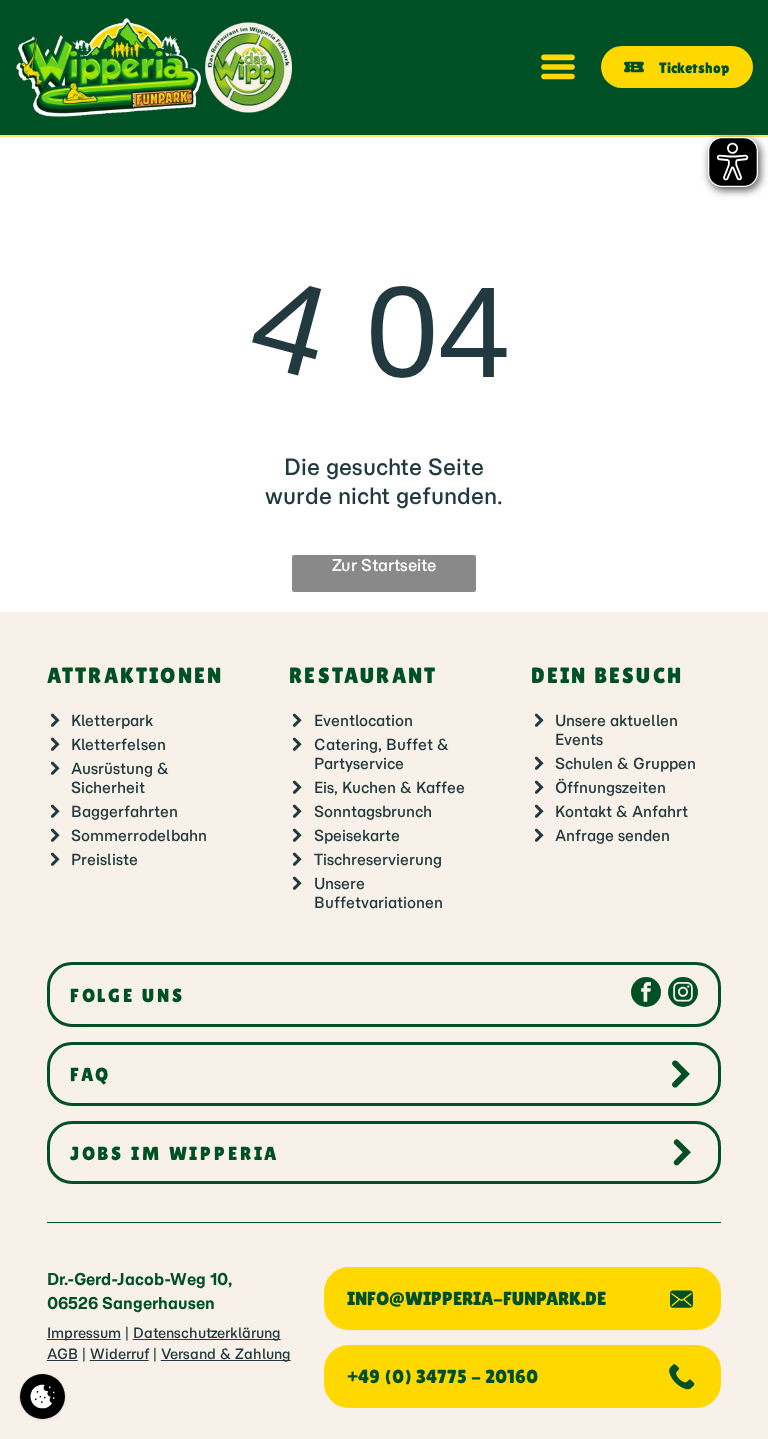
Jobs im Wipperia (175, 1153)
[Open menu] (558, 67)
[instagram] (683, 994)
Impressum (84, 1333)
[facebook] (646, 994)
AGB (62, 1354)
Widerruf (119, 1354)
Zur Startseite (384, 565)
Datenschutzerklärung (207, 1333)
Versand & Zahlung (226, 1354)
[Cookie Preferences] (42, 1396)
